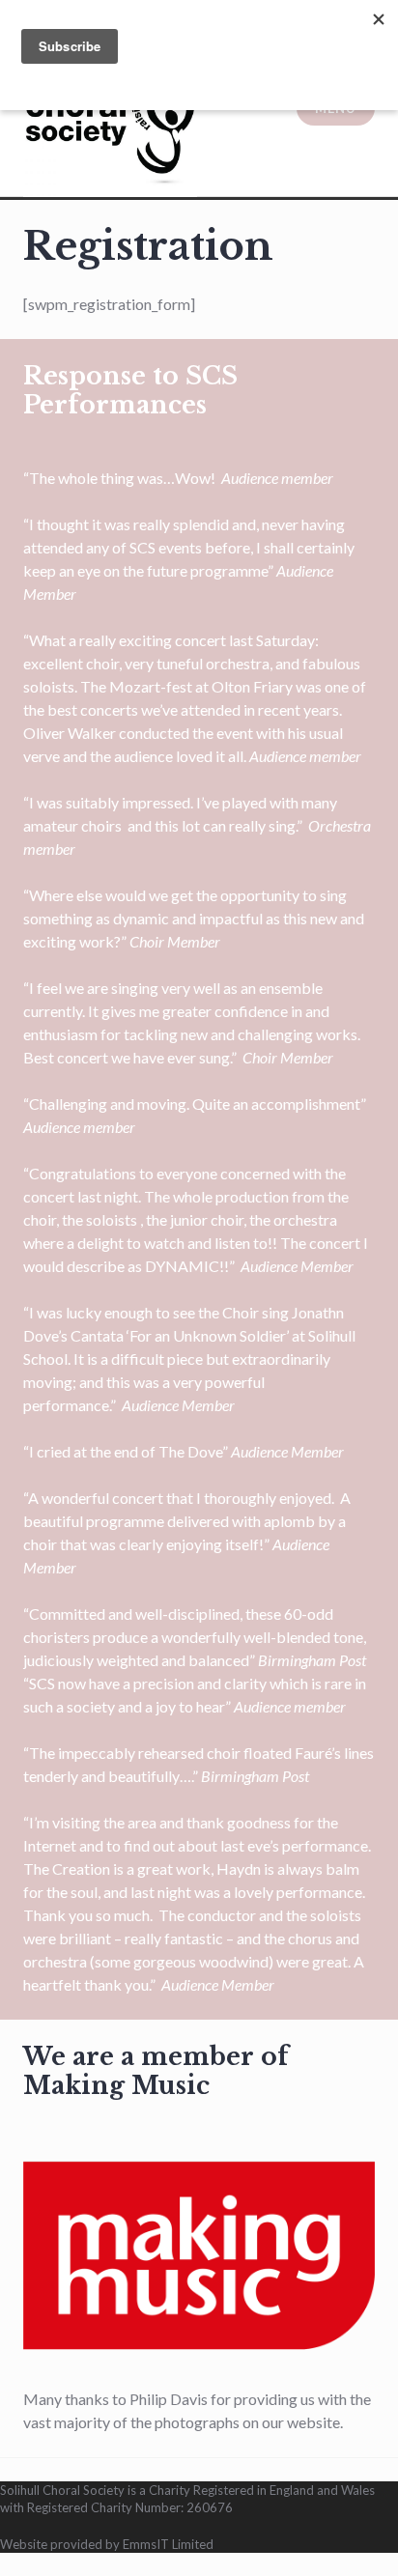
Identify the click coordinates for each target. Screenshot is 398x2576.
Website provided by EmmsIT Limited (107, 2544)
